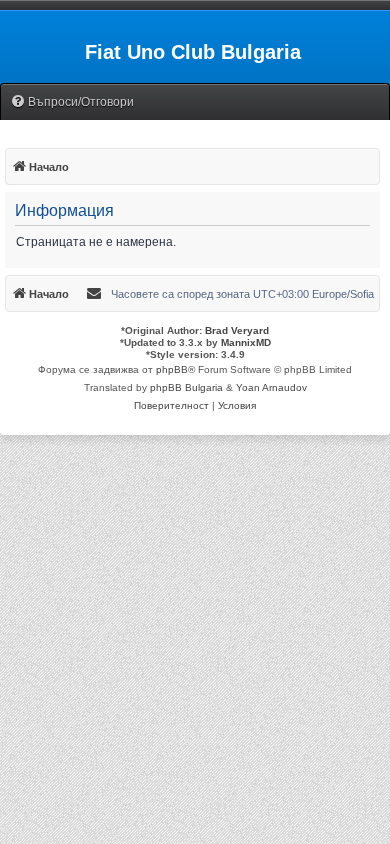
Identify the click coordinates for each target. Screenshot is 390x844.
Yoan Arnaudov (271, 387)
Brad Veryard (237, 330)
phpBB (172, 369)
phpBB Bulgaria (186, 387)
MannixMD (246, 342)
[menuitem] (72, 102)
